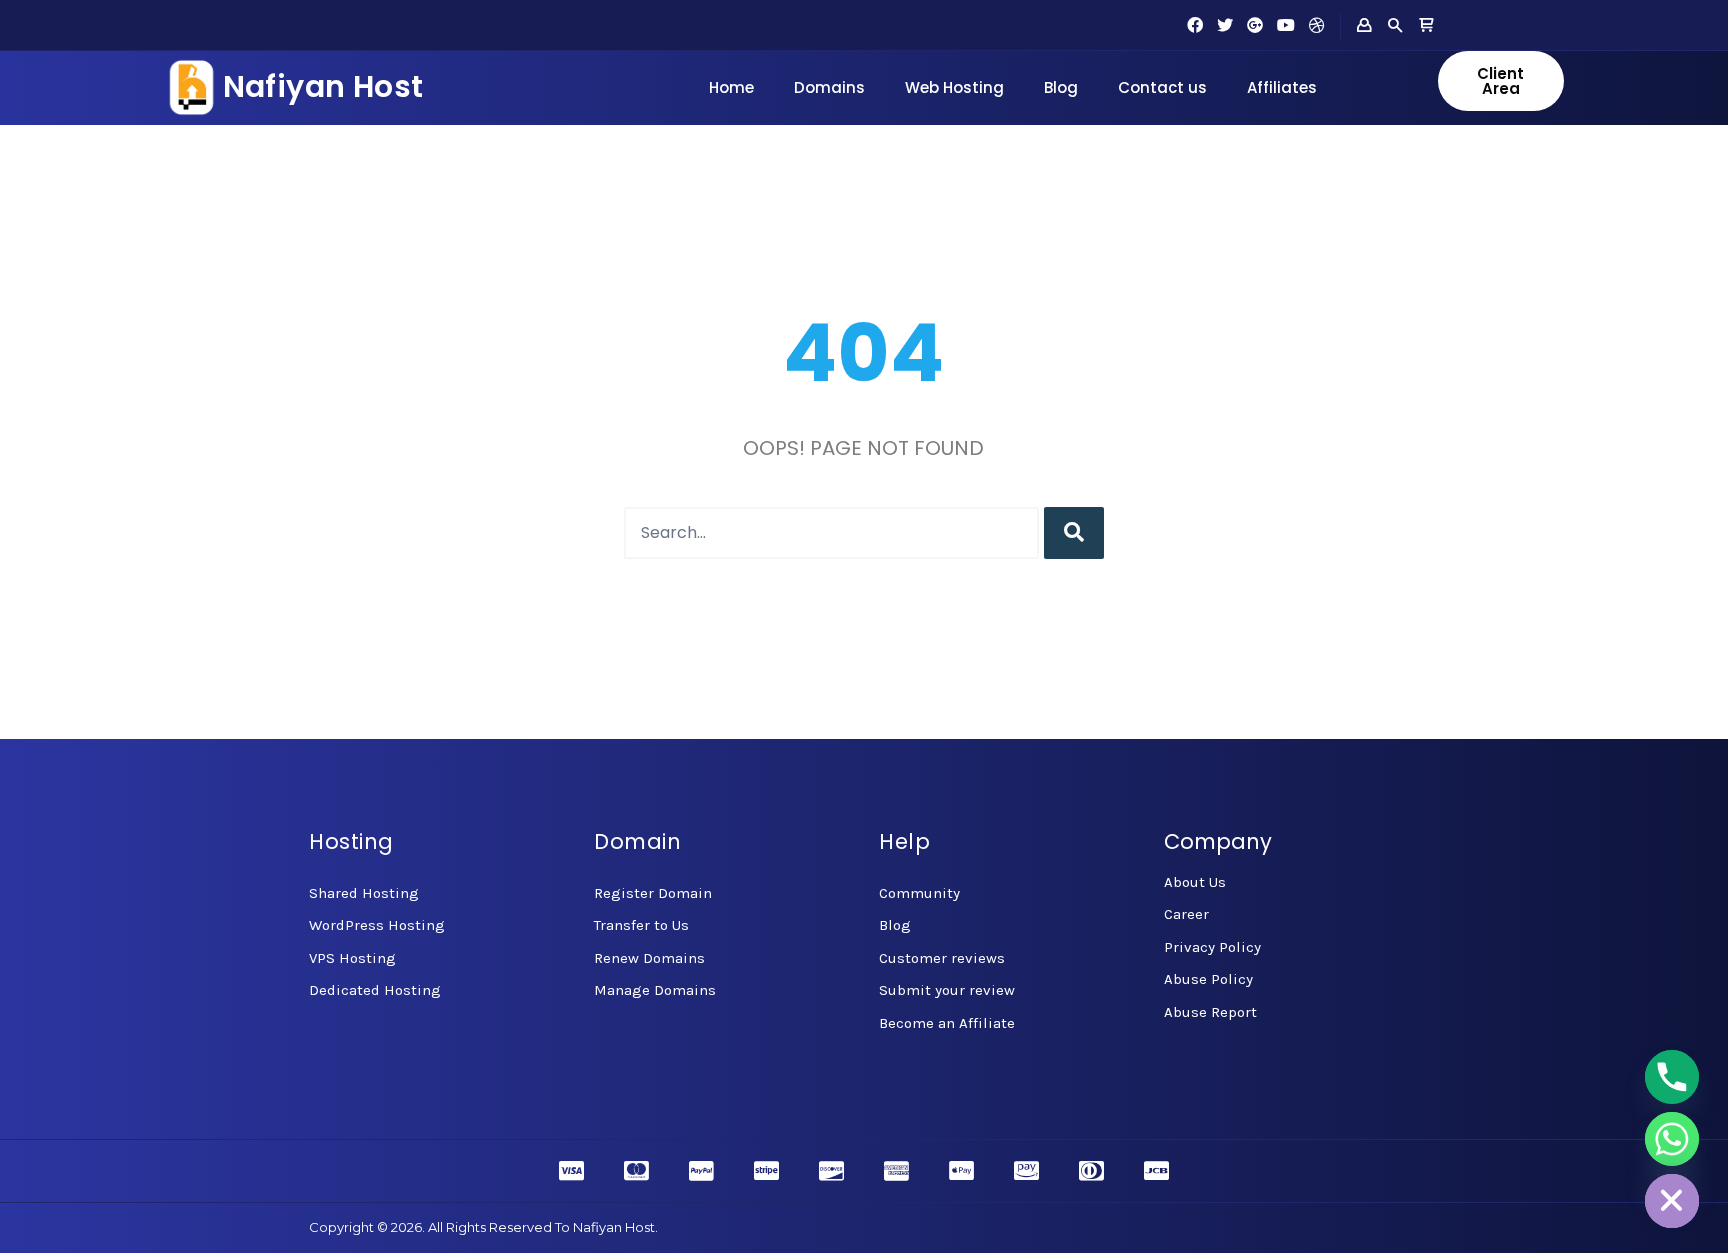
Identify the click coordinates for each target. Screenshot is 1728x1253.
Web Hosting (954, 87)
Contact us (1162, 87)
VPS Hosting (352, 958)
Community (919, 893)
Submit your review (947, 990)
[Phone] (1672, 1077)
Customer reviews (942, 958)
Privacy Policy (1212, 947)
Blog (1061, 87)
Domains (829, 87)
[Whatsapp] (1672, 1139)
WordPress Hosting (377, 925)
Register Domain (653, 893)
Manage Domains (655, 990)
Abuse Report (1210, 1012)
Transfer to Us (641, 925)
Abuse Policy (1208, 979)
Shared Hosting (364, 893)
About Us (1195, 882)
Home (731, 87)
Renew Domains (649, 958)
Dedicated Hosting (375, 990)
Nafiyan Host (323, 86)
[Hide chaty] (1672, 1201)
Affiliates (1282, 87)
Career (1186, 914)
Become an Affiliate (947, 1023)
